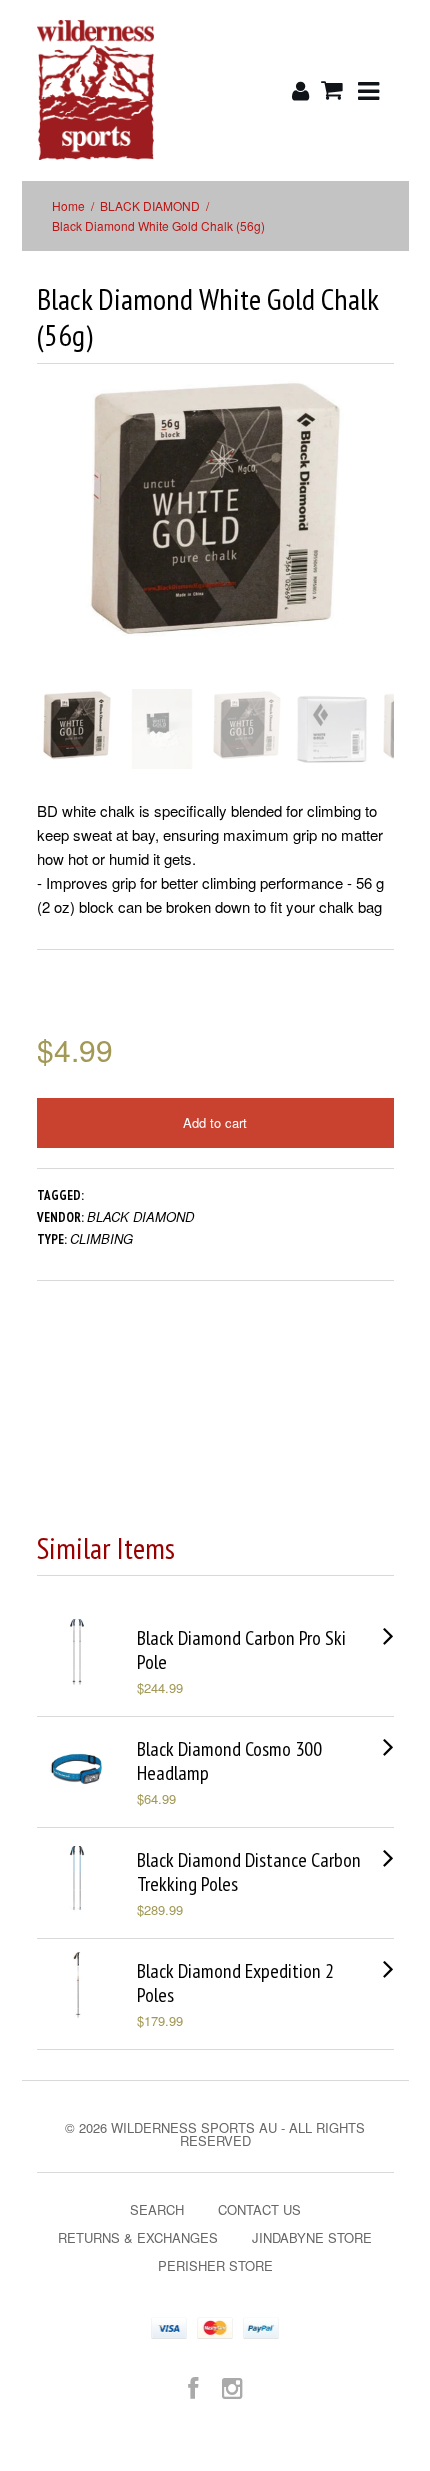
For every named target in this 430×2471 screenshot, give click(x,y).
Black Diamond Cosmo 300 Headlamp (229, 1761)
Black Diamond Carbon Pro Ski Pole (241, 1650)
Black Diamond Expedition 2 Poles (235, 1983)
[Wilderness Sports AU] (96, 90)
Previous (52, 542)
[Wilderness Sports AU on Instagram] (232, 2386)
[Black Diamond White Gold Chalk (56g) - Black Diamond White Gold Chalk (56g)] (215, 507)
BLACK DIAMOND (150, 205)
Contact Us (259, 2209)
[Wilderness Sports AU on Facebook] (193, 2386)
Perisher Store (215, 2265)
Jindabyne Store (312, 2237)
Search (157, 2209)
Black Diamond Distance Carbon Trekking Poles (249, 1872)
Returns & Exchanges (138, 2237)
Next (380, 542)
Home (68, 205)
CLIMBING (101, 1238)
